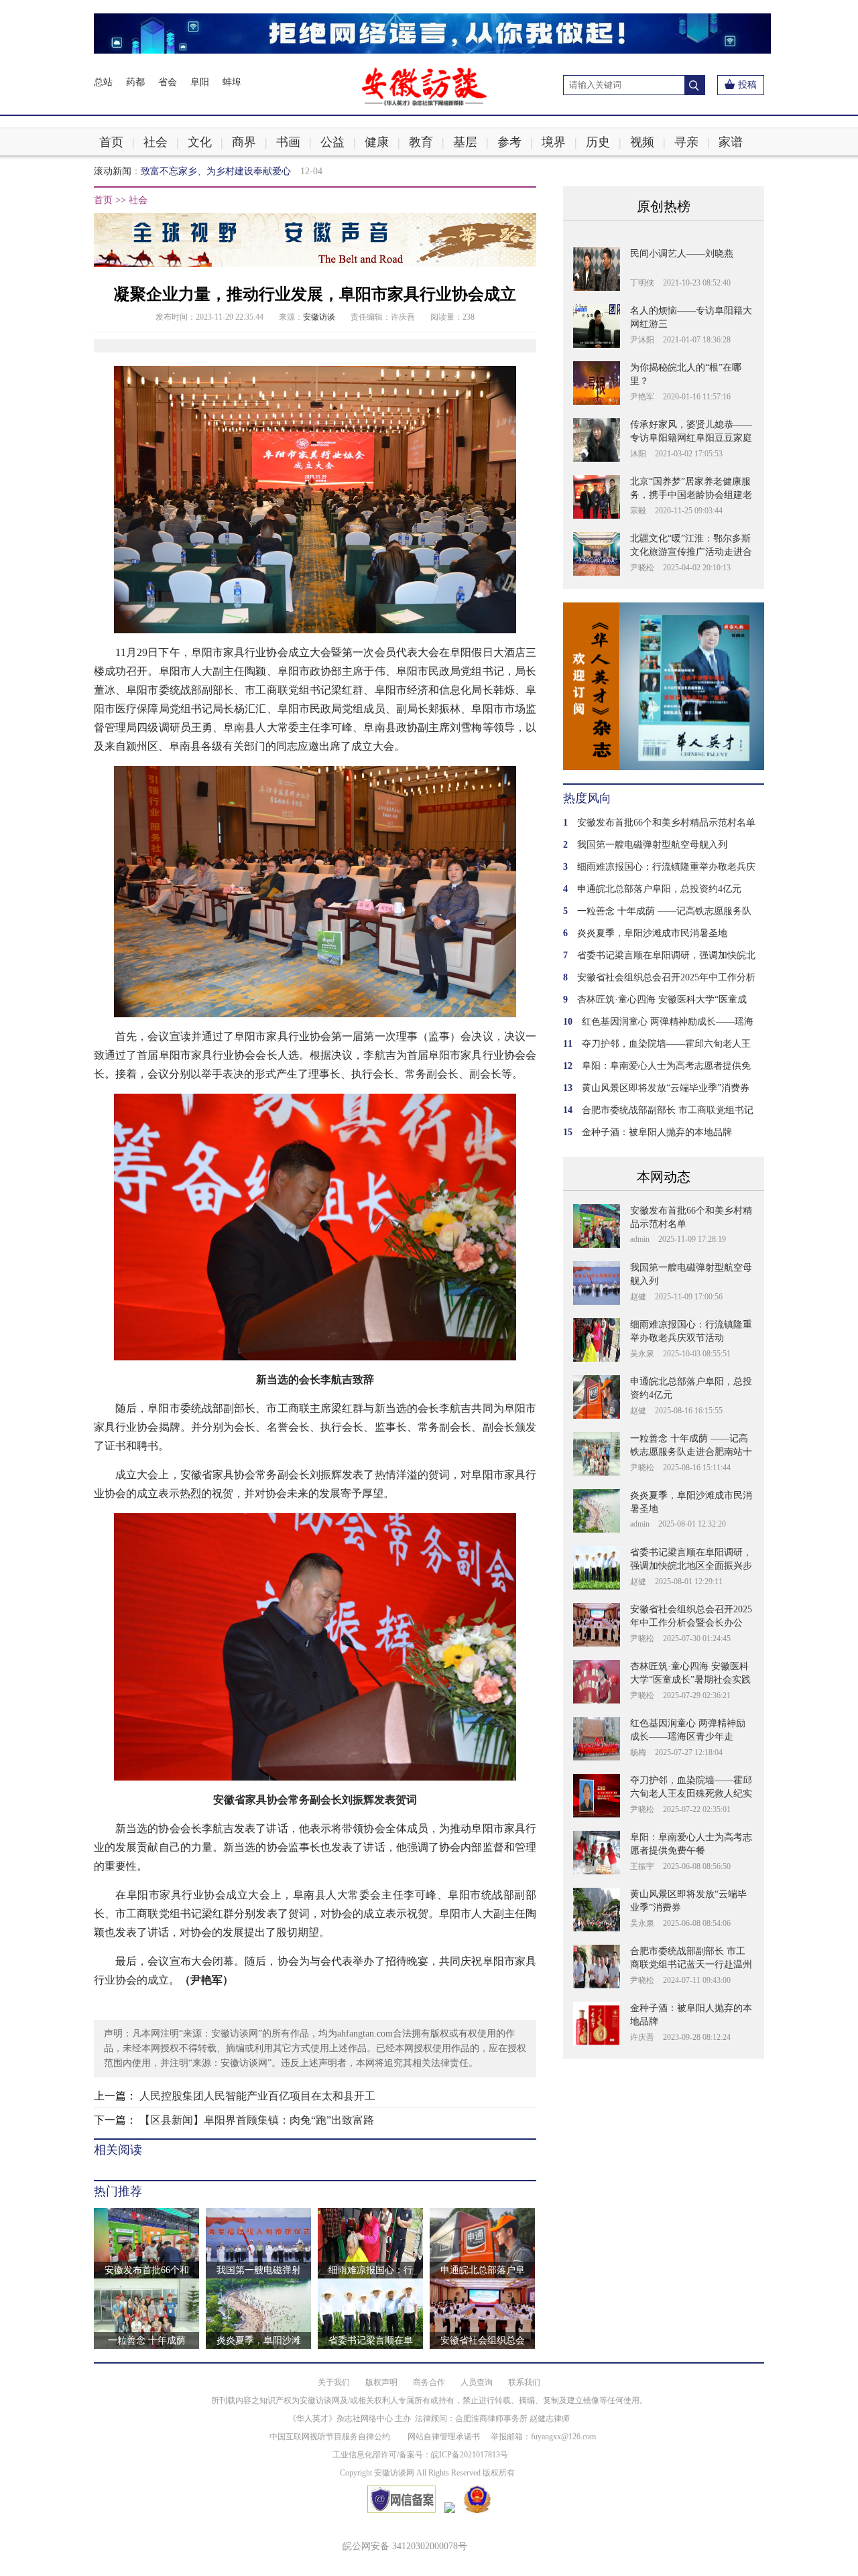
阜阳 (200, 82)
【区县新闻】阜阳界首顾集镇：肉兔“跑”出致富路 (257, 2120)
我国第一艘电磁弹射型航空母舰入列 (652, 845)
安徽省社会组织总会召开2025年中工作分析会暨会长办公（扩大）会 (691, 1623)
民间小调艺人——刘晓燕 (682, 254)
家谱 (731, 142)
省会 (168, 82)
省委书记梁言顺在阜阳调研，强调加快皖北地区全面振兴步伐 (691, 1566)
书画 (288, 142)
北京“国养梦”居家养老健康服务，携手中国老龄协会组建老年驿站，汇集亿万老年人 (691, 495)
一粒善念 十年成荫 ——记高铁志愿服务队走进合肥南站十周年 (691, 1452)
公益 (332, 142)
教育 (421, 142)
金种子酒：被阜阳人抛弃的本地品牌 (657, 1132)
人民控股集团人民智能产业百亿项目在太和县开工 (257, 2096)
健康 (377, 142)
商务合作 (429, 2382)
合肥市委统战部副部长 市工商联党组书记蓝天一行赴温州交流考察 (691, 1965)
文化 (200, 142)
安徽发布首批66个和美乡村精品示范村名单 (666, 823)
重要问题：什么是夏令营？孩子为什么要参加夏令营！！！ (263, 171)
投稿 (747, 85)
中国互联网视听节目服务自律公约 (330, 2437)
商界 (244, 142)
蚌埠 (232, 82)
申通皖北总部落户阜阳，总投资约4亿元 (659, 889)
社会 (156, 142)
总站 (103, 82)
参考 (509, 142)
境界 (554, 142)
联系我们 (524, 2382)
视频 (642, 142)
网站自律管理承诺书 (444, 2437)
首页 (111, 142)
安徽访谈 (319, 317)
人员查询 (477, 2382)
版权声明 (381, 2382)
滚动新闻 (113, 171)
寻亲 (686, 142)
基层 (465, 142)
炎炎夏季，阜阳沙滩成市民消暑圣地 (652, 933)
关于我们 (334, 2382)
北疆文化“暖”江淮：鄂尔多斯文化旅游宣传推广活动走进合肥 (691, 552)
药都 (135, 82)
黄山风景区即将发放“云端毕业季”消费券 (666, 1088)
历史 (598, 142)
